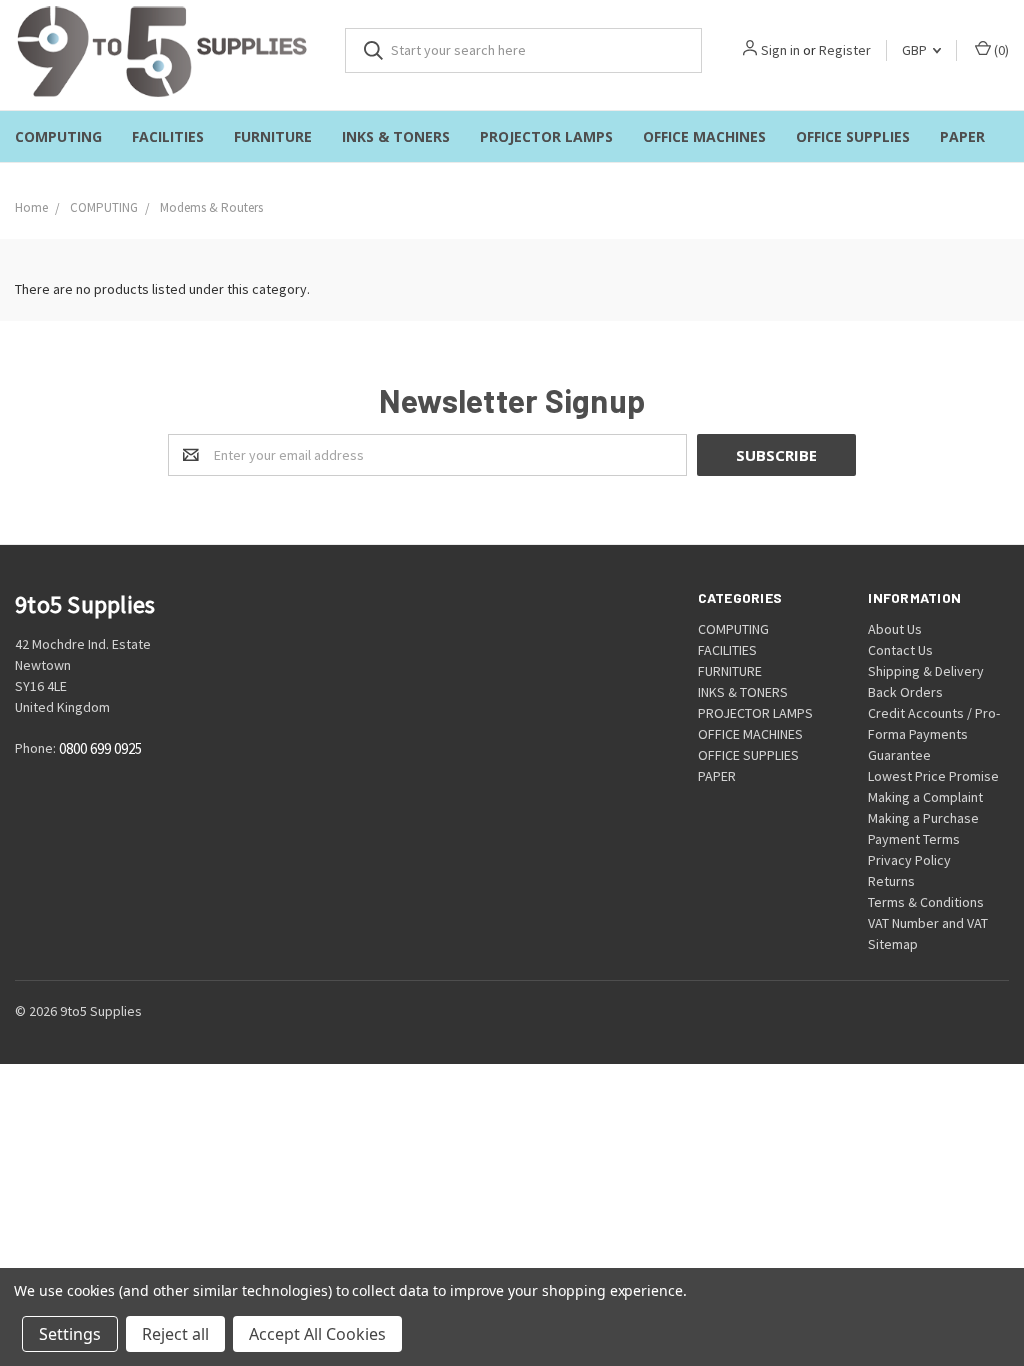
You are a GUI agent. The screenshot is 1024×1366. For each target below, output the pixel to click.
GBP (916, 50)
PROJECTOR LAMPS (546, 136)
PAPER (962, 136)
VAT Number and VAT (928, 923)
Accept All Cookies (317, 1334)
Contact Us (900, 650)
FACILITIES (168, 136)
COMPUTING (58, 136)
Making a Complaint (925, 797)
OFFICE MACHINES (704, 136)
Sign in (780, 50)
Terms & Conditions (926, 902)
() (1000, 50)
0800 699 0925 (100, 749)
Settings (70, 1334)
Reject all (175, 1334)
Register (845, 50)
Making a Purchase (923, 818)
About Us (895, 629)
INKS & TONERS (396, 136)
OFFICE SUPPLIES (853, 136)
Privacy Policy (909, 860)
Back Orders (905, 692)
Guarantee (899, 755)
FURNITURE (273, 136)
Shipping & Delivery (926, 671)
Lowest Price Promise (933, 776)
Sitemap (893, 944)
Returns (891, 881)
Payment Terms (914, 839)
